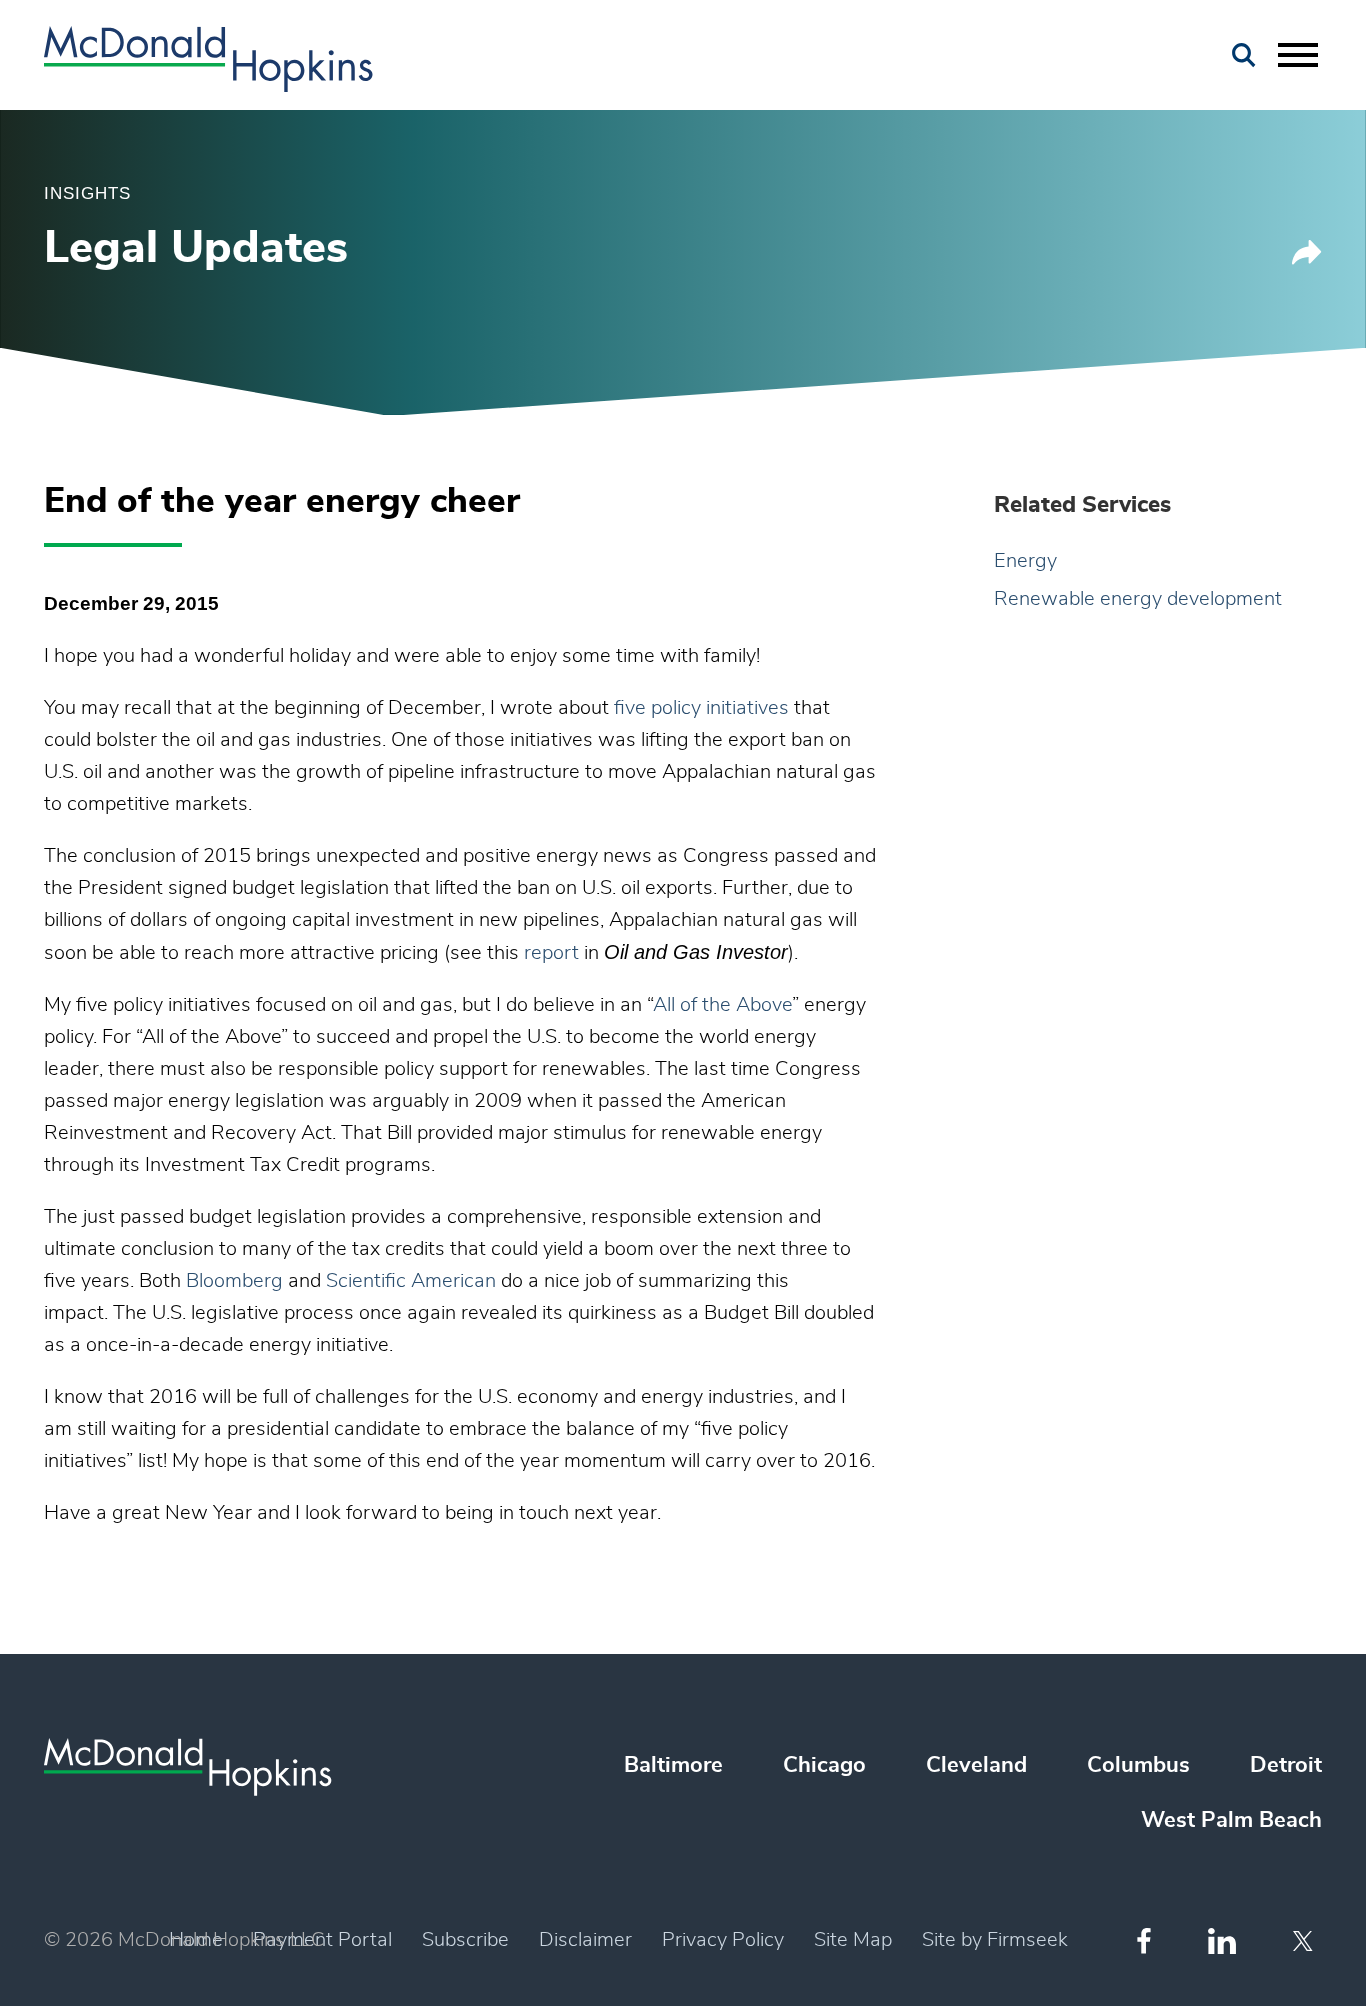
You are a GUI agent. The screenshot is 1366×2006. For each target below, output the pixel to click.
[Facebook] (1144, 1940)
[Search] (1244, 55)
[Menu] (1298, 56)
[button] (1307, 259)
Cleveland (976, 1765)
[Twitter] (1305, 1941)
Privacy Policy (723, 1940)
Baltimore (673, 1765)
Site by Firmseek (995, 1940)
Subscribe (465, 1940)
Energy (1025, 561)
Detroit (1286, 1765)
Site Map (853, 1940)
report (551, 953)
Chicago (824, 1765)
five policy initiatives (701, 708)
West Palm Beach (1231, 1820)
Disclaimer (585, 1940)
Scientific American (411, 1281)
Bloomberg (234, 1281)
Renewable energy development (1138, 599)
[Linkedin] (1222, 1941)
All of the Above (722, 1005)
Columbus (1138, 1765)
